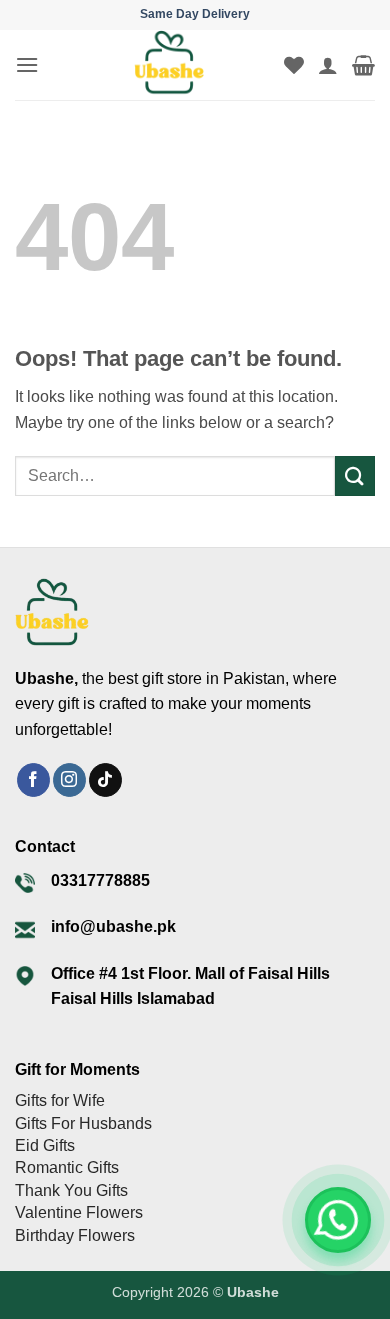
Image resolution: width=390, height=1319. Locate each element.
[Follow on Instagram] (69, 780)
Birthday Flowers (75, 1235)
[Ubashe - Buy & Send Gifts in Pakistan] (169, 65)
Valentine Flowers (79, 1212)
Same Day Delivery (195, 14)
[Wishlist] (294, 65)
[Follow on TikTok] (105, 780)
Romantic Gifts (67, 1167)
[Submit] (355, 475)
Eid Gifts (45, 1145)
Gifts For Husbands (83, 1123)
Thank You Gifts (71, 1190)
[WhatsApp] (338, 1220)
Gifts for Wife (60, 1100)
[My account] (328, 65)
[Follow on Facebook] (33, 780)
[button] (27, 64)
